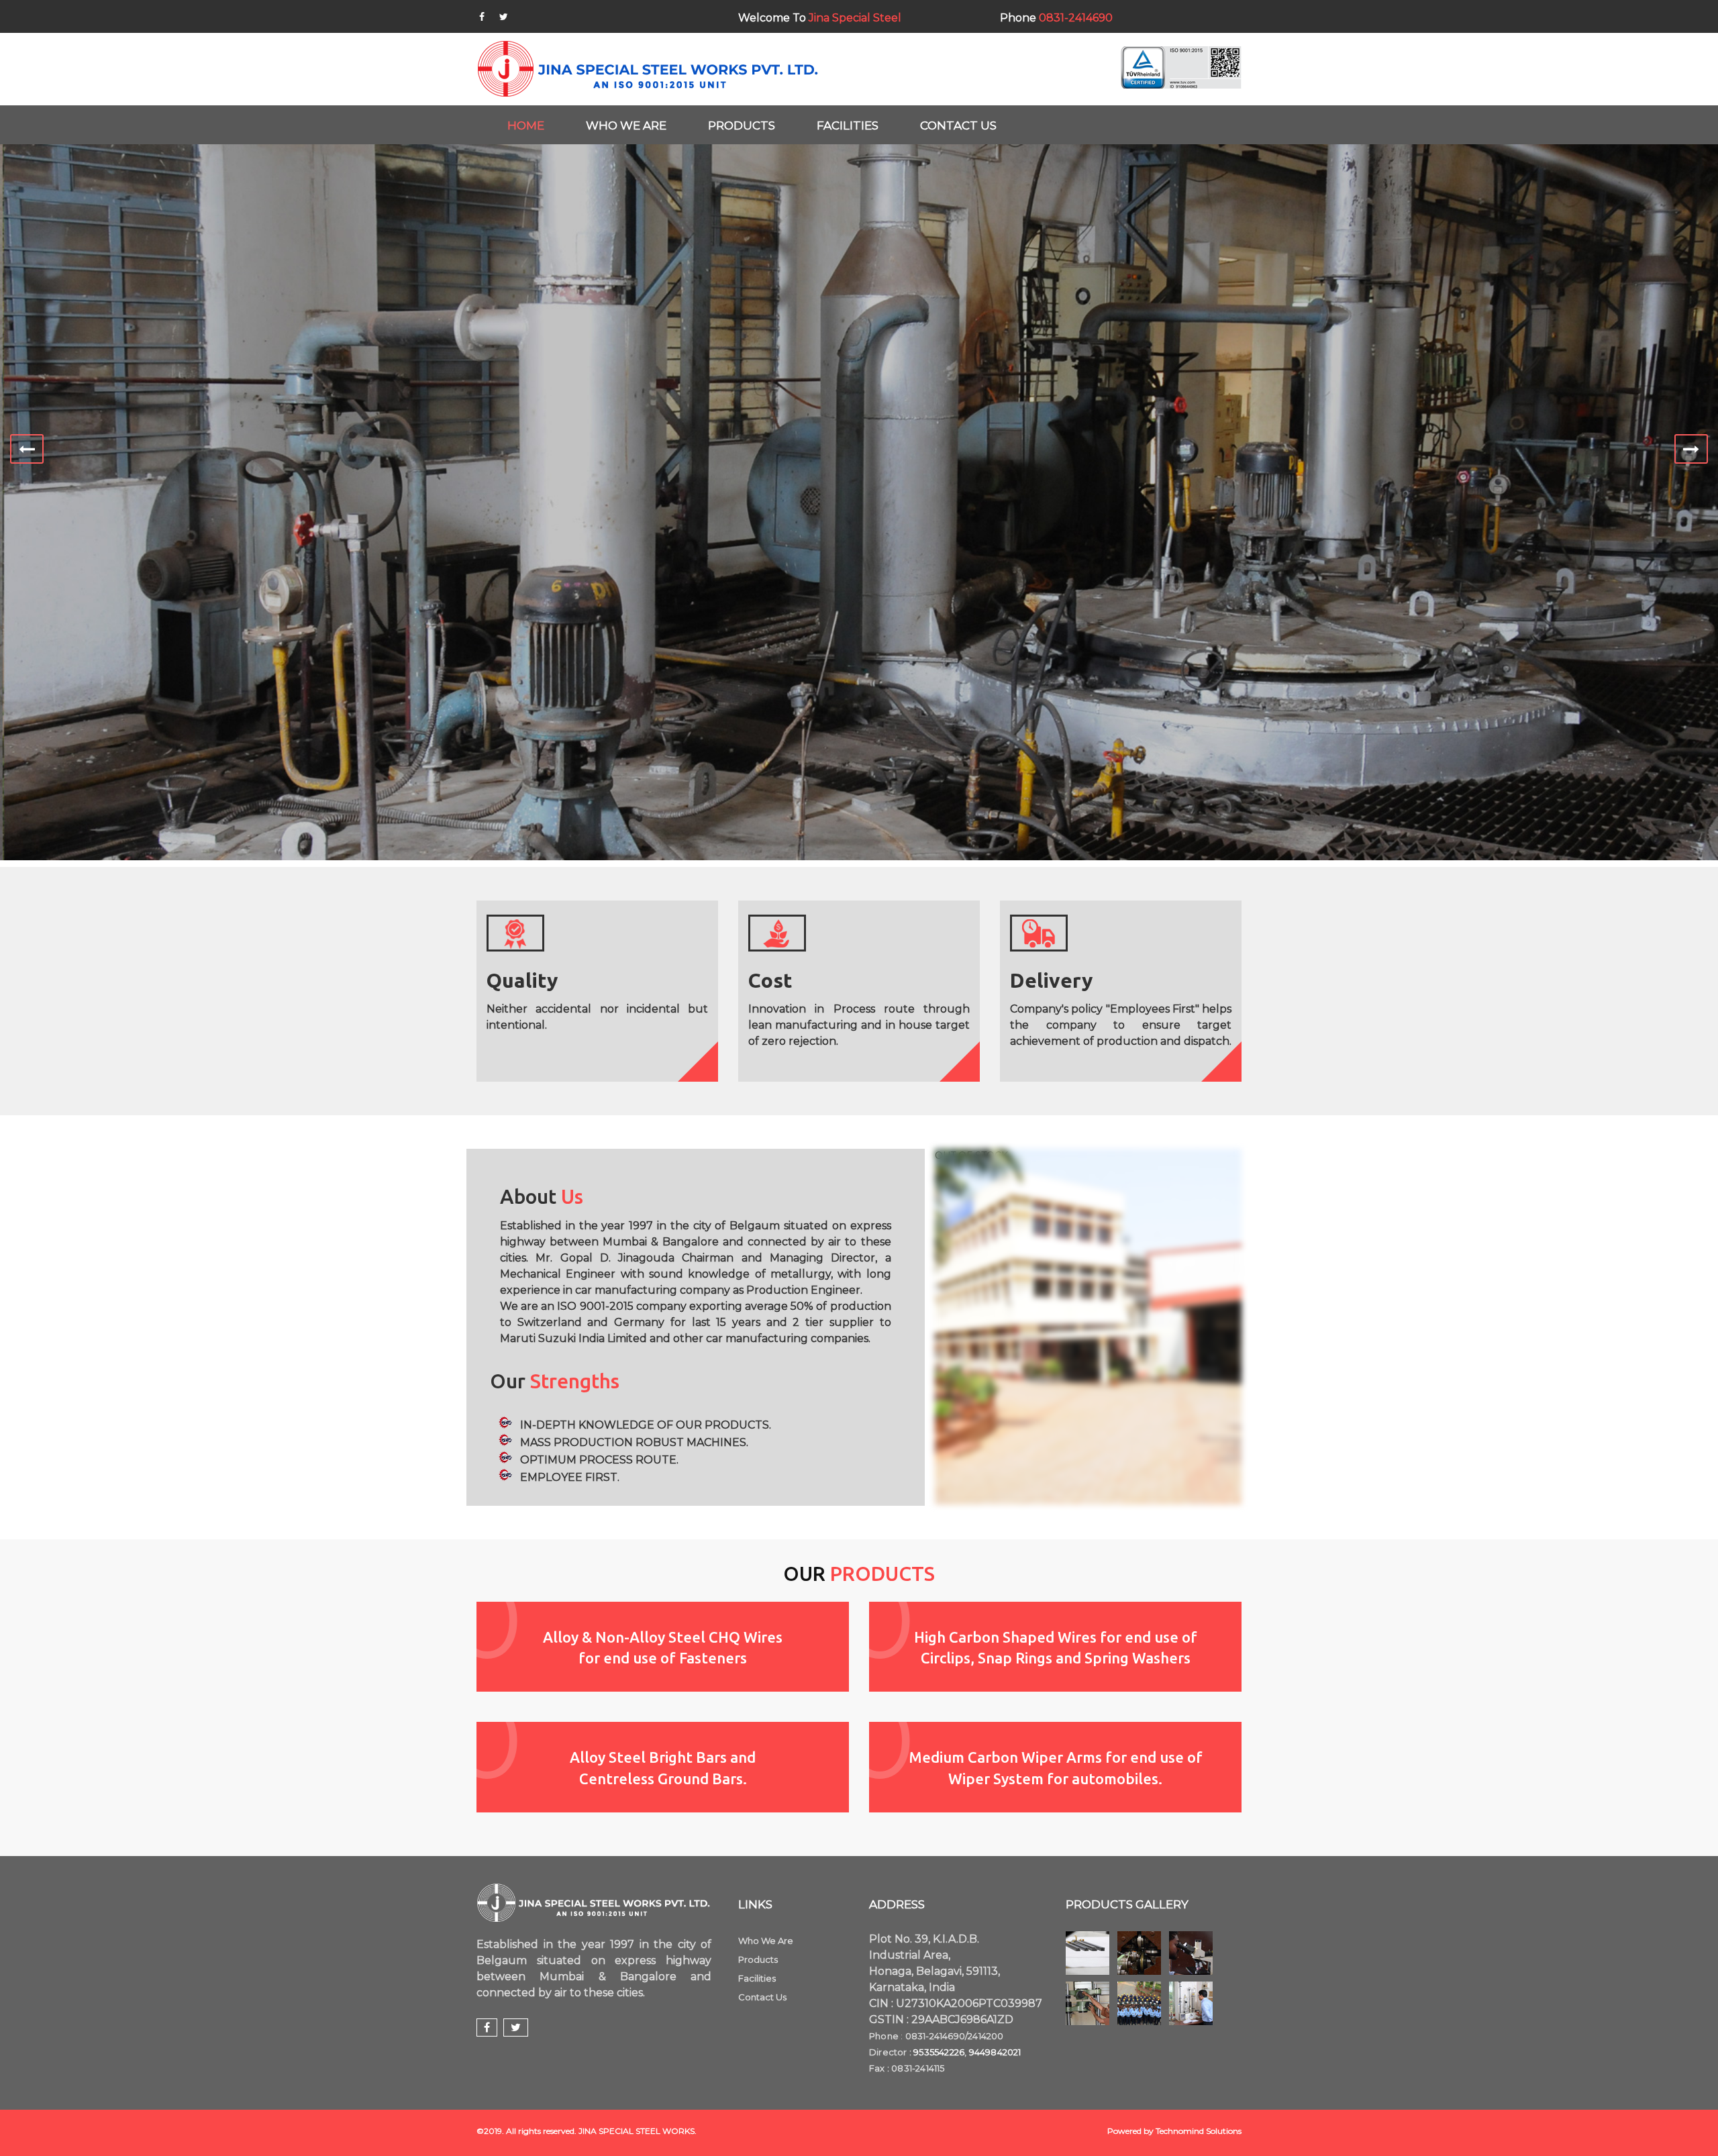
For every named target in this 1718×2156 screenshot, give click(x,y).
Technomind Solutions (1199, 2131)
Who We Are (766, 1941)
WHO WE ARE (626, 125)
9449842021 (995, 2052)
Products (758, 1959)
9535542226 (939, 2052)
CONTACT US (958, 125)
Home (526, 125)
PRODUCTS (742, 125)
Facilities (757, 1978)
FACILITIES (848, 125)
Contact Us (762, 1997)
